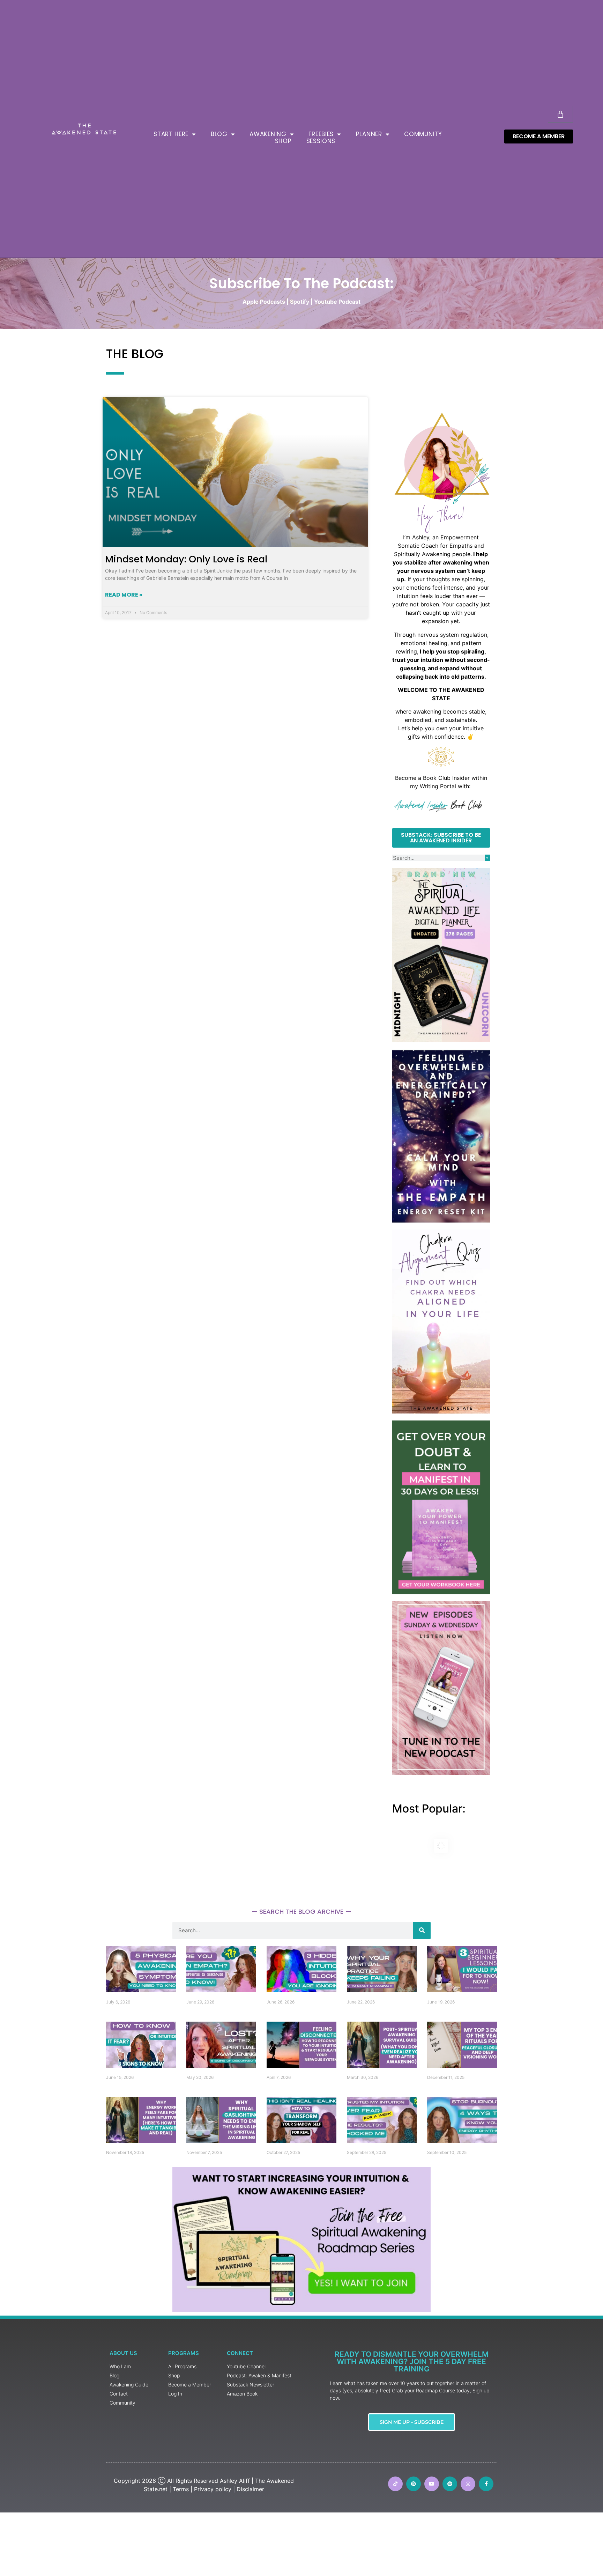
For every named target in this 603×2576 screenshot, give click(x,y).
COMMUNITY (423, 134)
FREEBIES (321, 134)
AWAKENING (268, 134)
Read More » (124, 595)
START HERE (171, 134)
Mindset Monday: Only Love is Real (186, 559)
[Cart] (560, 114)
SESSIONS (321, 141)
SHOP (283, 141)
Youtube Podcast (337, 302)
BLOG (219, 134)
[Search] (487, 858)
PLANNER (369, 134)
